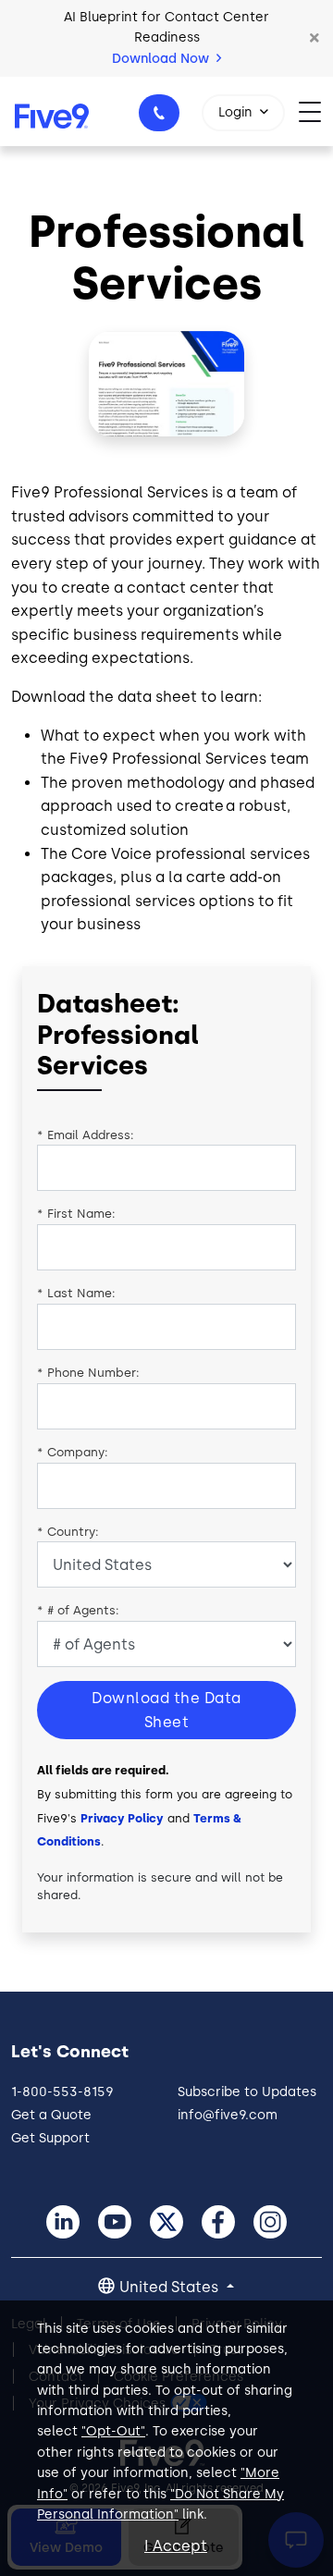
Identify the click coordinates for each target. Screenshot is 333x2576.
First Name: (76, 1214)
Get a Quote (51, 2115)
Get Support (50, 2138)
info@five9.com (228, 2115)
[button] (314, 38)
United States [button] (171, 2287)
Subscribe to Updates (247, 2092)
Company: (73, 1452)
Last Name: (76, 1293)
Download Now (162, 59)
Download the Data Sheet (166, 1710)
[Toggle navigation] (316, 111)
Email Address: (86, 1135)
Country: (68, 1532)
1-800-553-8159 (159, 113)
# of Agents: (78, 1610)
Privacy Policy (122, 1818)
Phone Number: (88, 1373)
